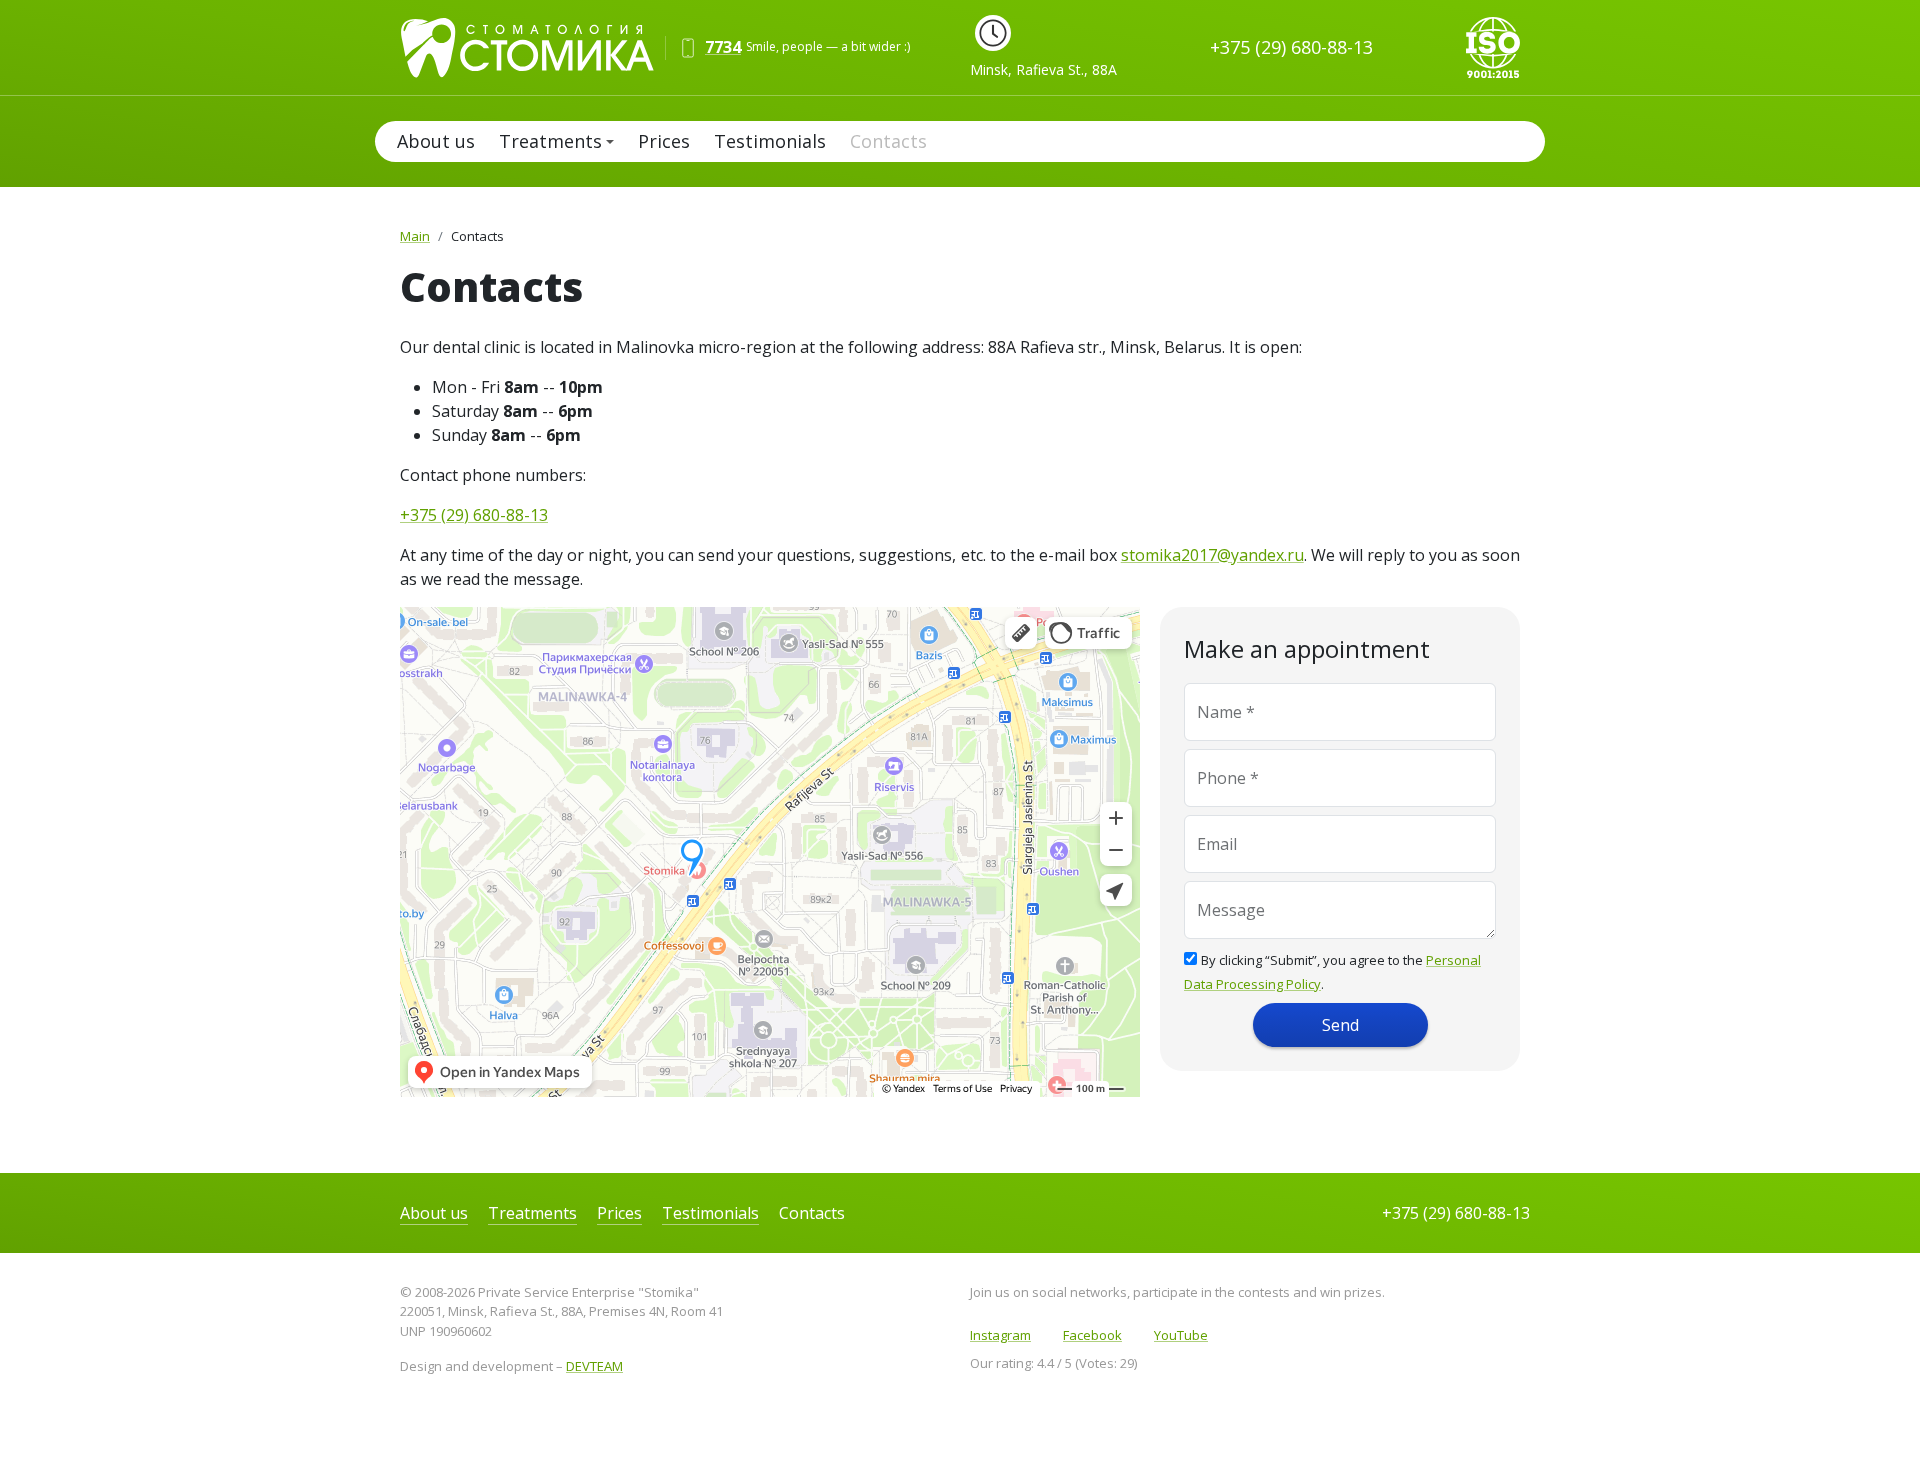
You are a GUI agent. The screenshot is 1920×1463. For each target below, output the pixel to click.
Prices (664, 141)
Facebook (1092, 1335)
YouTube (1181, 1335)
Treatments (550, 141)
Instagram (1000, 1335)
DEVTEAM (594, 1366)
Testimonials (770, 141)
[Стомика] (537, 45)
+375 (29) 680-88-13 (1291, 47)
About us (436, 141)
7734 (723, 47)
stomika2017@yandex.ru (1212, 555)
